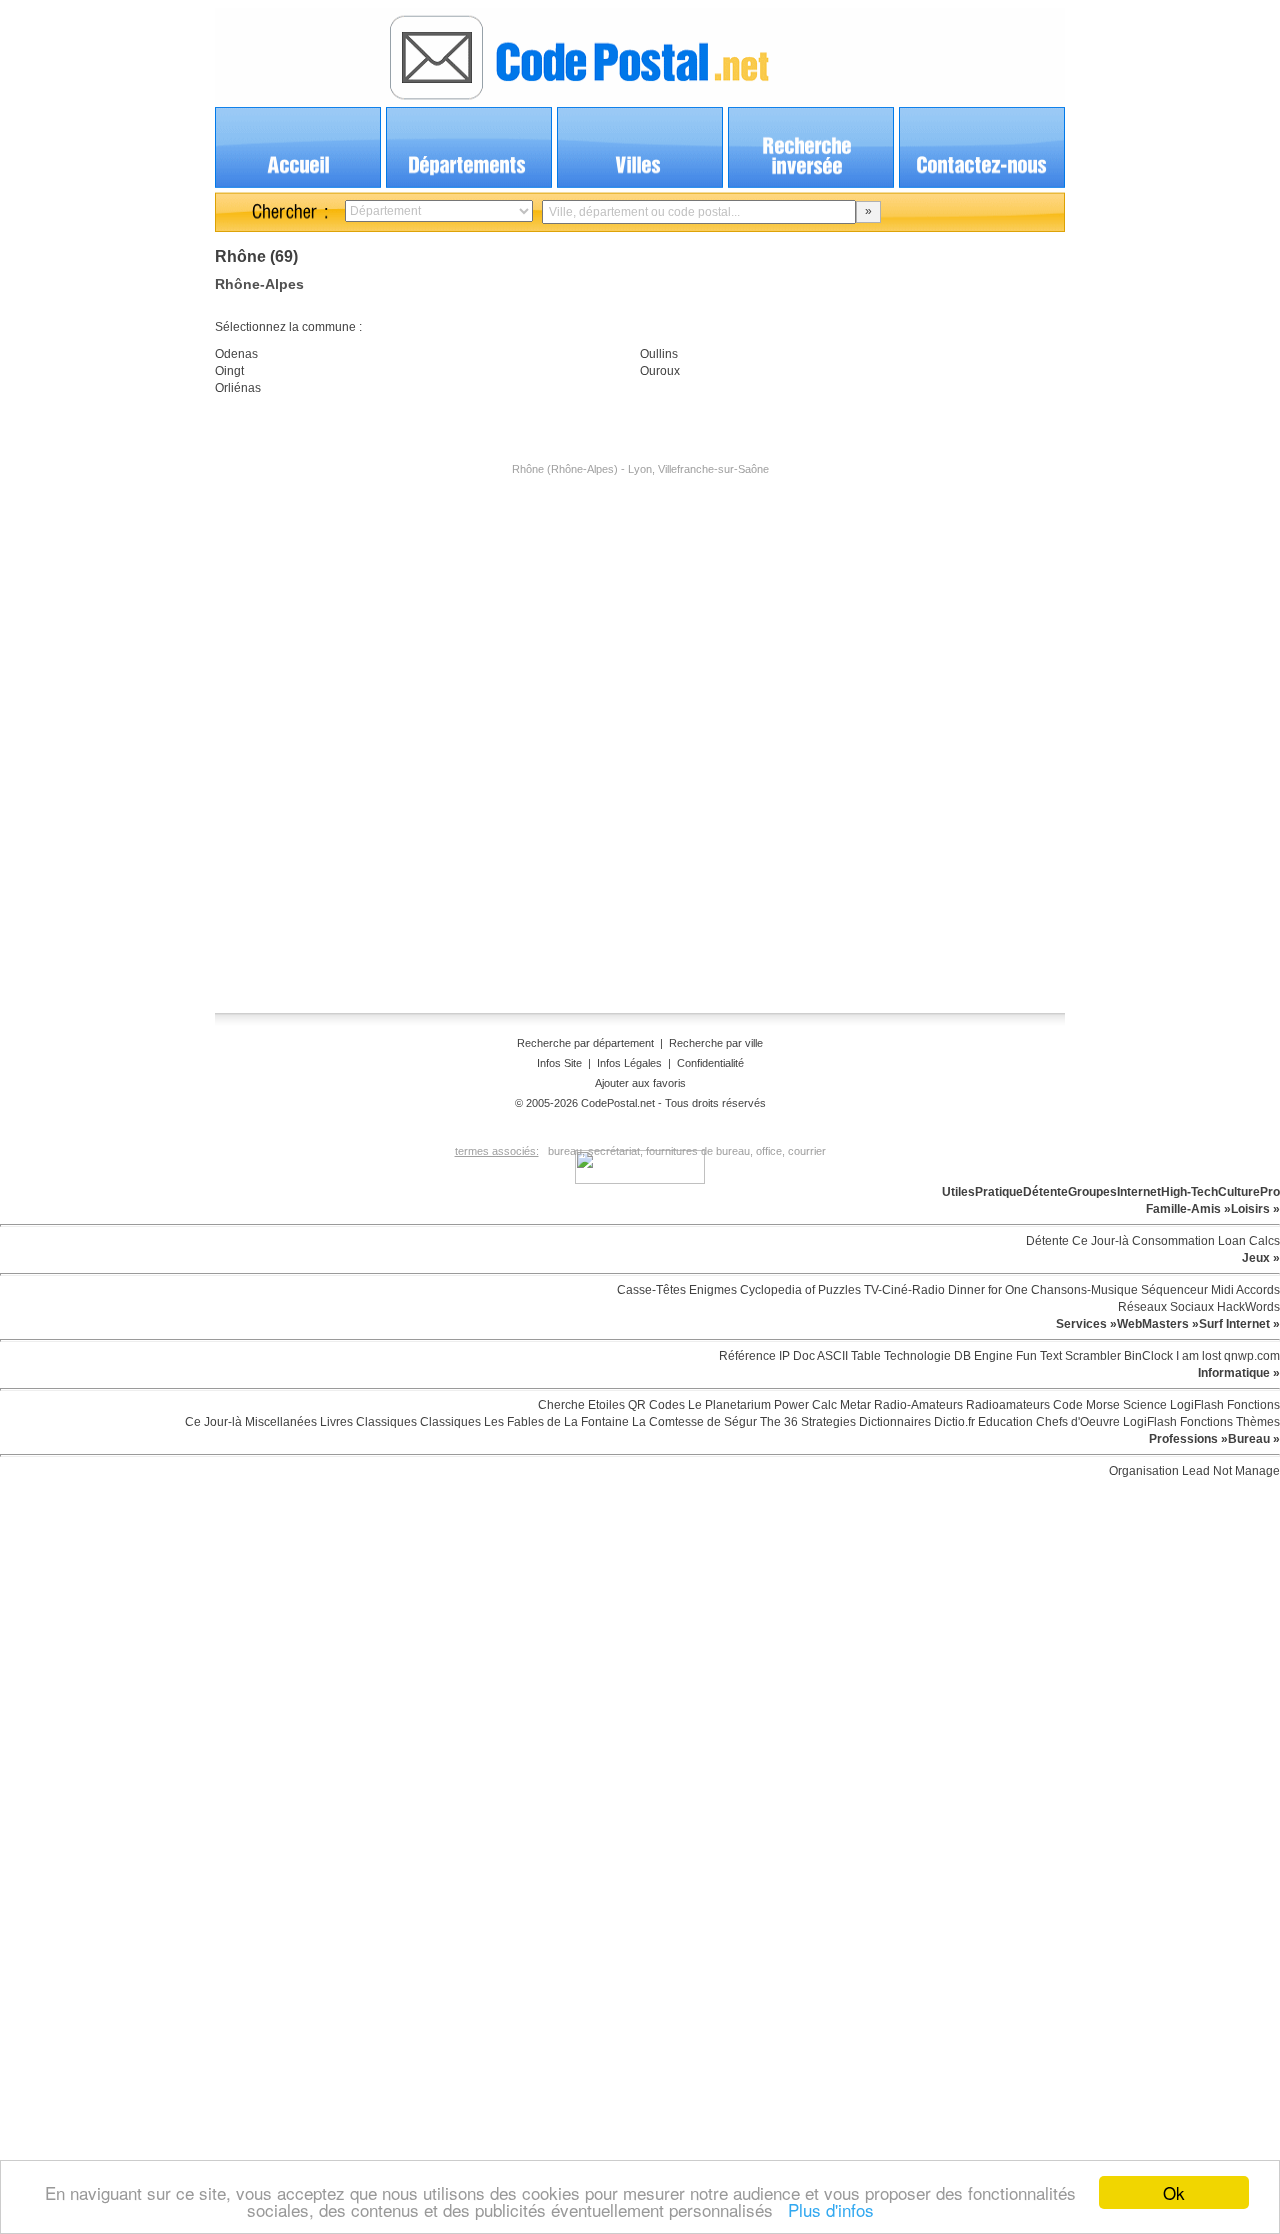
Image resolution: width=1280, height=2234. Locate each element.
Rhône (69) (256, 256)
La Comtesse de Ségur (693, 1422)
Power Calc (804, 1405)
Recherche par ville (716, 1043)
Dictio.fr (953, 1422)
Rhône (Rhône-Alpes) (565, 469)
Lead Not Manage (1229, 1471)
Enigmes (711, 1290)
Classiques (385, 1422)
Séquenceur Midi (1186, 1290)
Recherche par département (587, 1043)
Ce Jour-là (1099, 1241)
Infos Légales (629, 1063)
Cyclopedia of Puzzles (799, 1290)
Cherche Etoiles (581, 1405)
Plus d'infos (826, 2209)
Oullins (659, 354)
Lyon (640, 469)
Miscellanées (279, 1422)
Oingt (229, 371)
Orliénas (238, 388)
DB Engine (982, 1356)
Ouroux (660, 371)
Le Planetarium (728, 1405)
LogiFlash (1195, 1405)
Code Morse (1085, 1405)
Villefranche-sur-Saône (713, 469)
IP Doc (795, 1356)
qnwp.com (1250, 1356)
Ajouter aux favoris (640, 1083)
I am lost (1197, 1356)
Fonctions (1252, 1405)
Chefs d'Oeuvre (1076, 1422)
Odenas (236, 354)
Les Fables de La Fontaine (555, 1422)
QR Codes (655, 1405)
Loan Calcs (1247, 1241)
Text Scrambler (1079, 1356)
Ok (1174, 2192)
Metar (854, 1405)
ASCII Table (848, 1356)
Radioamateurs (1006, 1405)
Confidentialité (710, 1063)
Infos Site (559, 1063)
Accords (1257, 1290)
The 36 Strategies (806, 1422)
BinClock (1147, 1356)
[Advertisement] (640, 535)
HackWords (1247, 1307)
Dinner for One (986, 1290)
